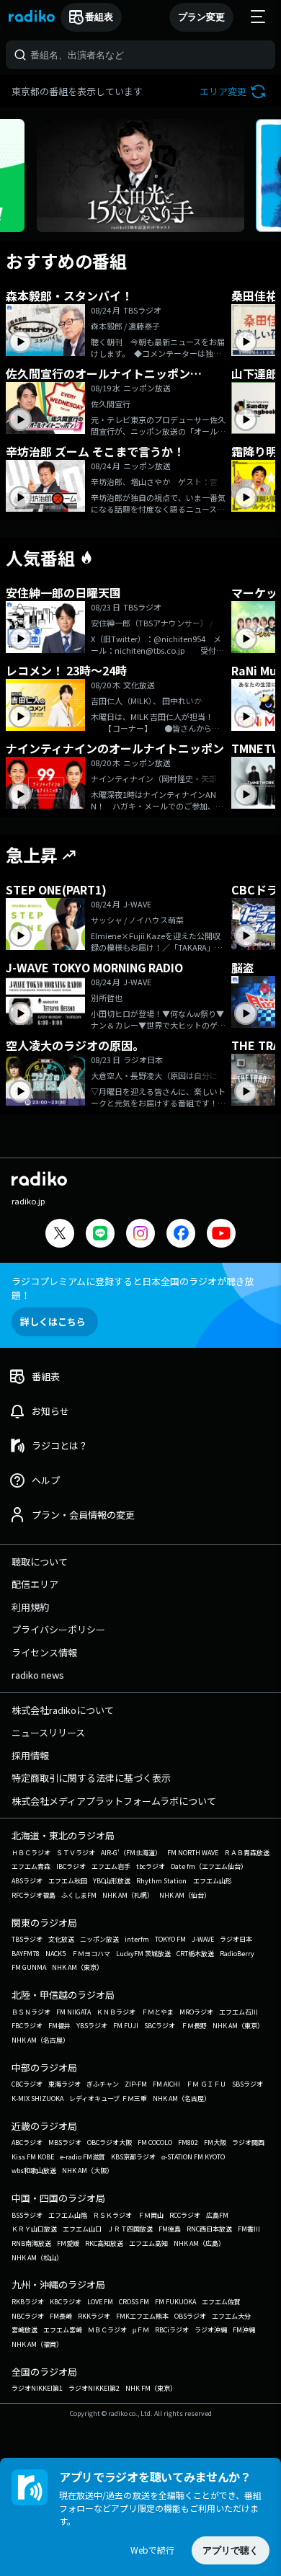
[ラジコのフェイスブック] (181, 1235)
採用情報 (30, 1755)
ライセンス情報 (44, 1652)
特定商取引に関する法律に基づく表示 (91, 1778)
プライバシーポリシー (58, 1629)
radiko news (38, 1675)
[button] (235, 91)
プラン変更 (201, 17)
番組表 (99, 17)
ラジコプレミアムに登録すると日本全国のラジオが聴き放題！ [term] (133, 1288)
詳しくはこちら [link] (53, 1322)
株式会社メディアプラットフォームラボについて (114, 1801)
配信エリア (35, 1584)
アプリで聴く (231, 2550)
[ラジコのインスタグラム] (140, 1233)
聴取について (40, 1562)
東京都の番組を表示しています (77, 91)
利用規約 (30, 1607)
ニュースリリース (48, 1732)
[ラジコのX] (60, 1235)
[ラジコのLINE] (100, 1235)
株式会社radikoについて (63, 1710)
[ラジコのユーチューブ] (221, 1235)
